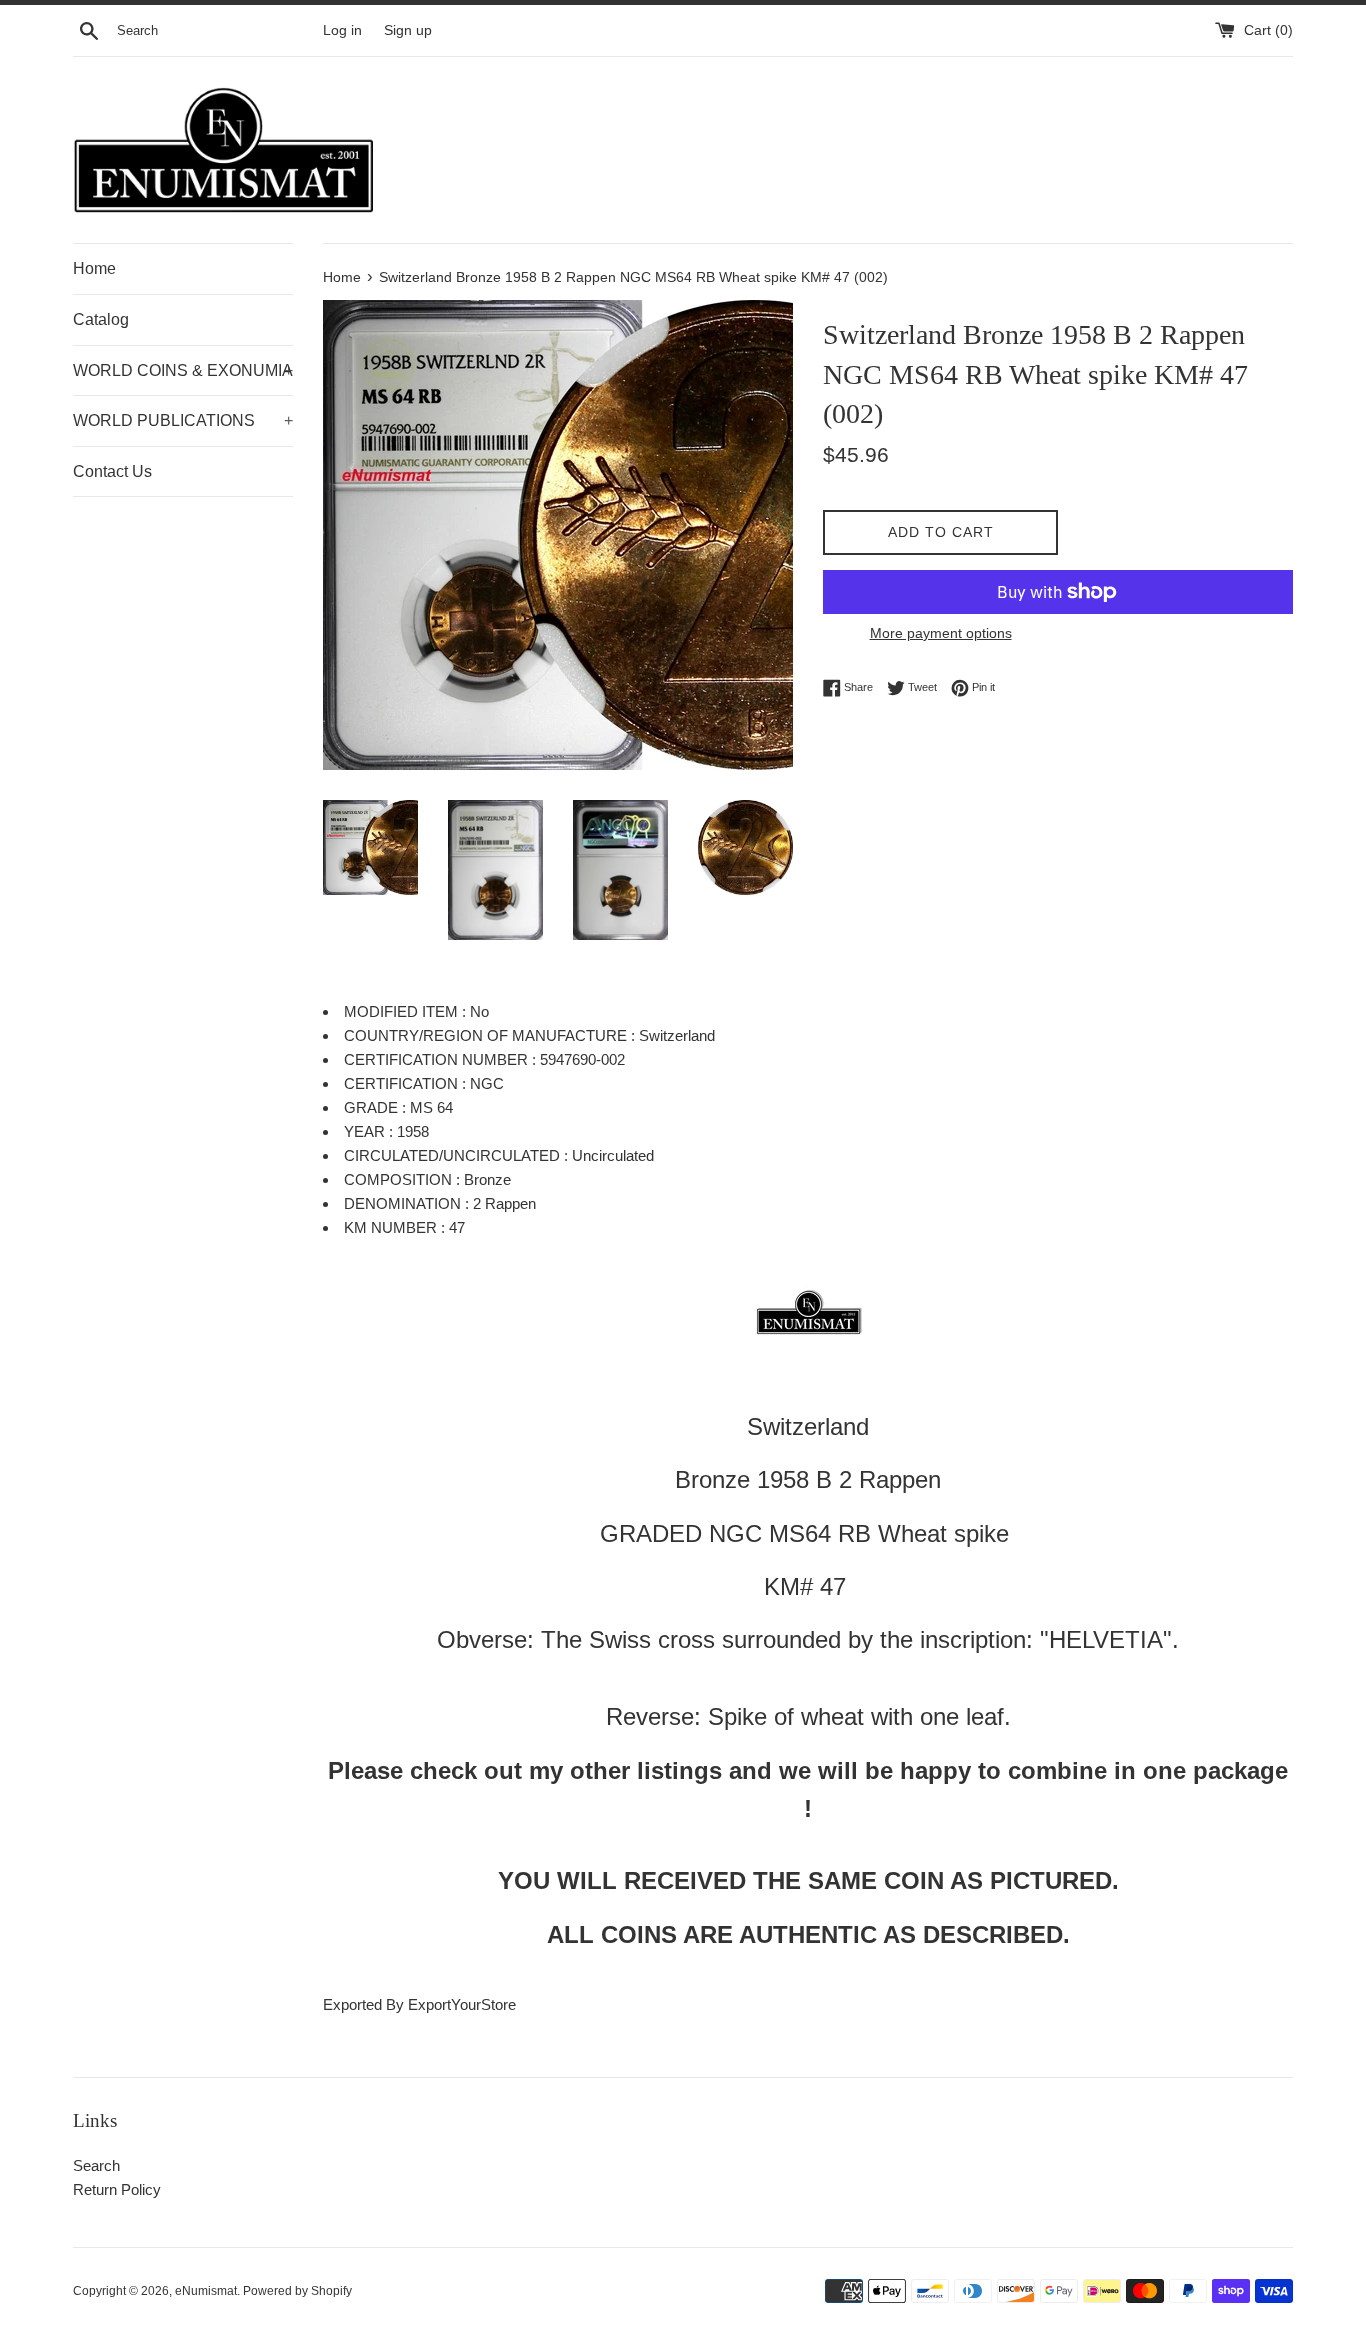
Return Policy (117, 2189)
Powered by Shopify (297, 2291)
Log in (342, 30)
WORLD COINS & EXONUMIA (183, 370)
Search (96, 2165)
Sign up (408, 30)
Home (94, 268)
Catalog (101, 319)
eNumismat (206, 2291)
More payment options (941, 633)
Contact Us (112, 471)
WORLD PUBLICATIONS (183, 420)
